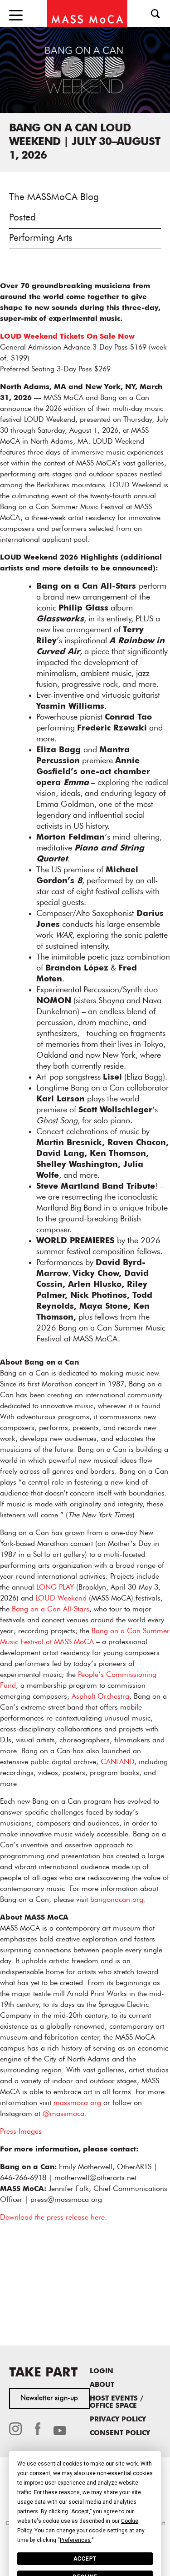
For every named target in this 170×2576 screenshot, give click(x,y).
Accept (85, 2559)
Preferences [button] (75, 2540)
